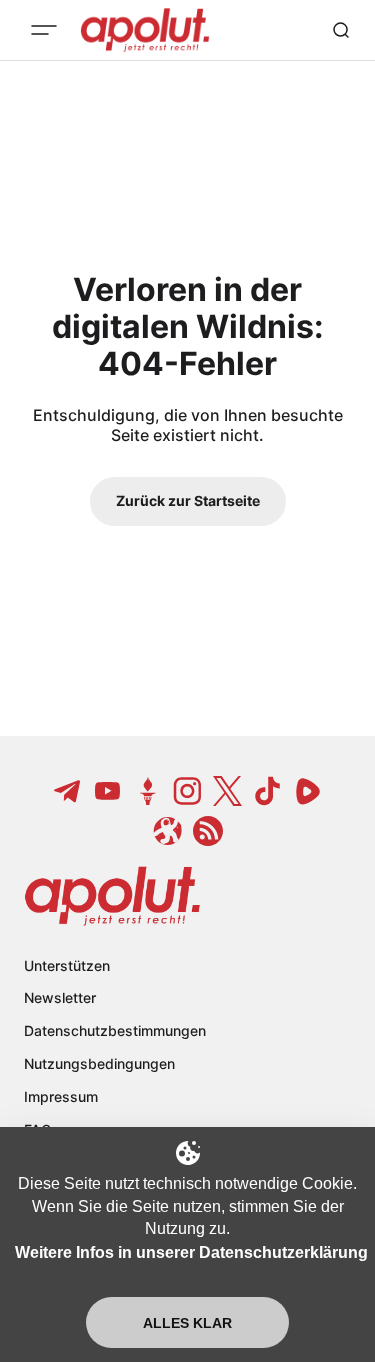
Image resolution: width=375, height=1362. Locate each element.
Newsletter (60, 997)
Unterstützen (67, 965)
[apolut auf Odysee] (168, 831)
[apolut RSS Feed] (208, 831)
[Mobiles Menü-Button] (44, 30)
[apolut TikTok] (268, 791)
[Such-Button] (341, 30)
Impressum (61, 1096)
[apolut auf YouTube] (108, 791)
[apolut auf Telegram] (68, 791)
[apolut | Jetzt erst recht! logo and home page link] (112, 896)
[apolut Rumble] (308, 791)
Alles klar (187, 1323)
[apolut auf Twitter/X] (228, 791)
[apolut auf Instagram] (188, 791)
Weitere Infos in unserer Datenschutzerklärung (191, 1252)
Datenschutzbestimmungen (115, 1030)
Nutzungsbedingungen (99, 1063)
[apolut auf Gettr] (148, 791)
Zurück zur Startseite (188, 500)
